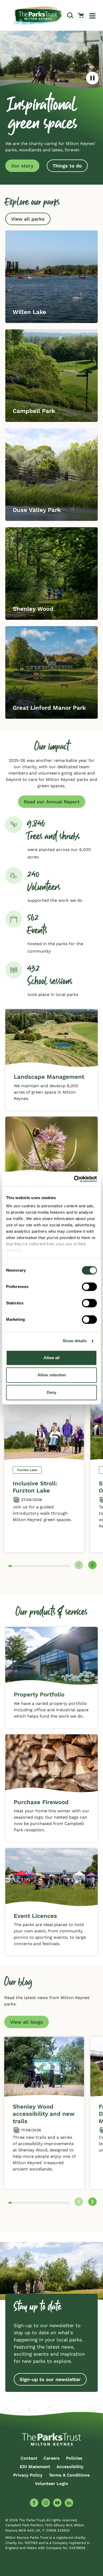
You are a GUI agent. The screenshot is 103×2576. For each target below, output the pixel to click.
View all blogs (27, 2022)
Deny (51, 1392)
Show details (75, 1341)
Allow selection (52, 1375)
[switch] (89, 1287)
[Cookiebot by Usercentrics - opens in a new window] (74, 1179)
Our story (22, 166)
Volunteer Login (51, 2484)
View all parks (28, 219)
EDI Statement (35, 2467)
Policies (74, 2458)
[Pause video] (92, 78)
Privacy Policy (28, 2475)
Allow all (51, 1358)
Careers (52, 2458)
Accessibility (70, 2467)
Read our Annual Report (52, 802)
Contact (29, 2458)
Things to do (67, 166)
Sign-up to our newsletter (50, 2379)
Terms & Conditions (69, 2475)
